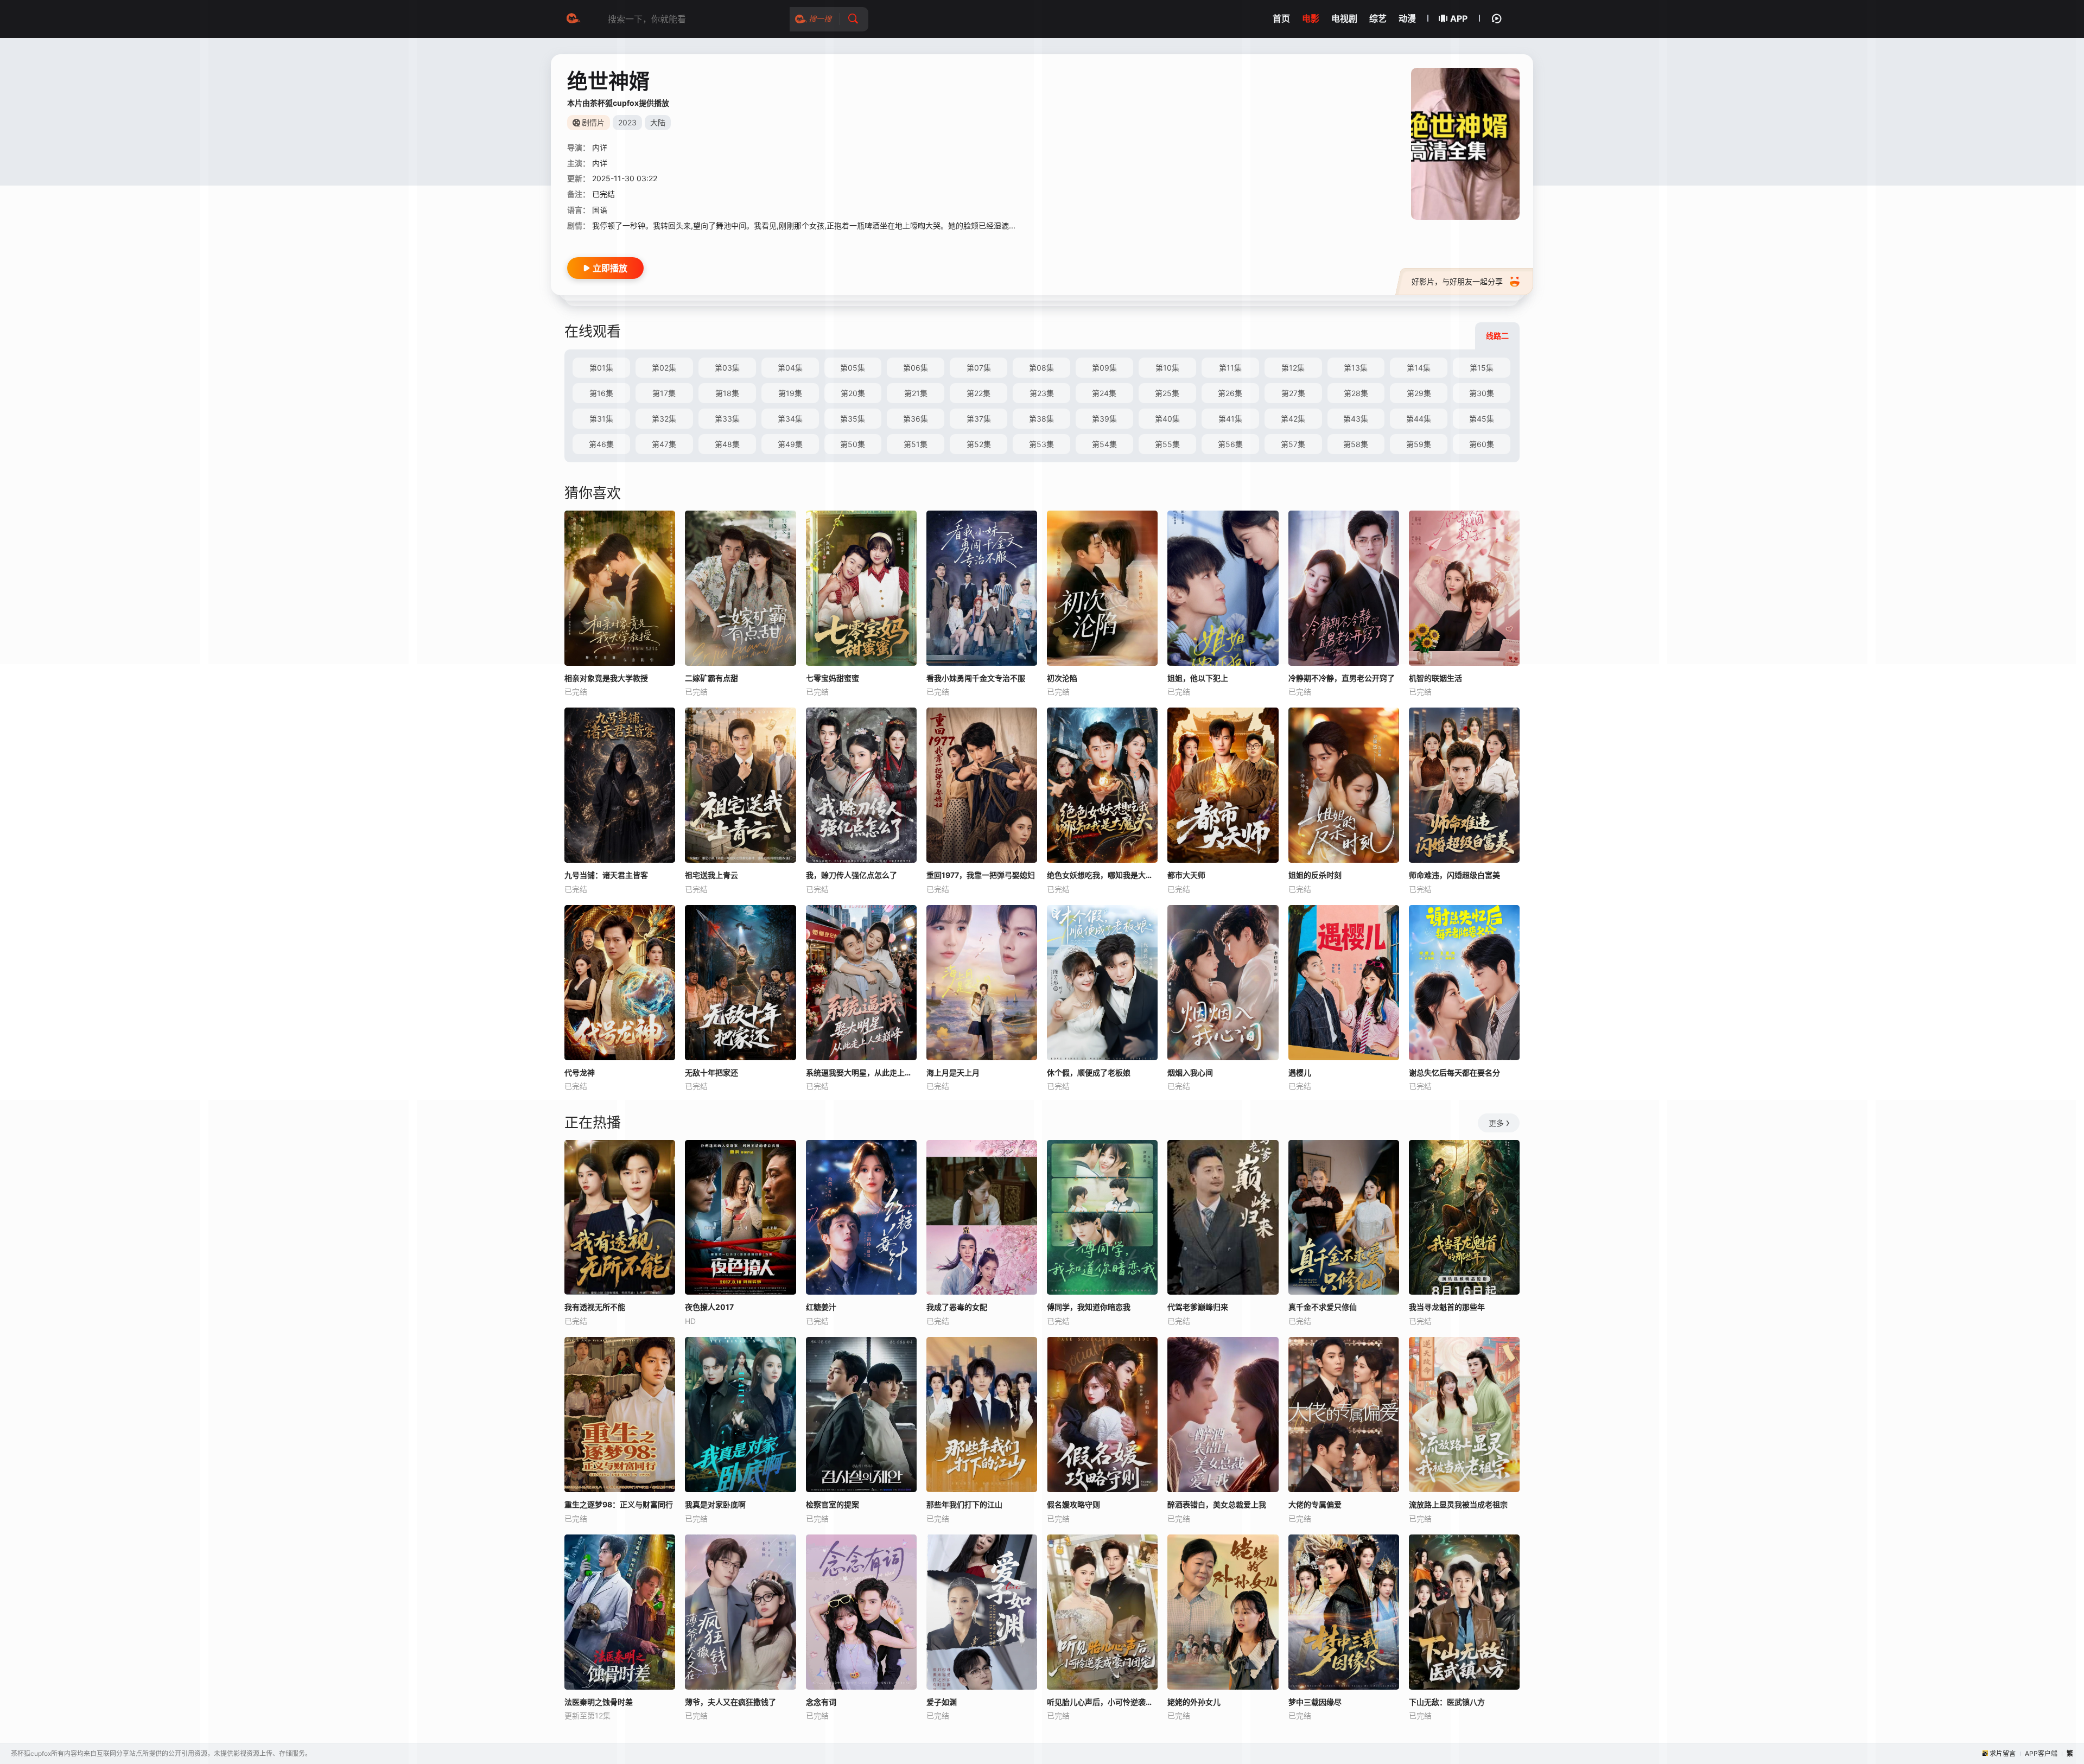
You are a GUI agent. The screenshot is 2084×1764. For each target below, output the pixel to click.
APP (1459, 18)
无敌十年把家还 (711, 1072)
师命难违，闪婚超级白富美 (1454, 875)
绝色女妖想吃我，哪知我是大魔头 (1102, 875)
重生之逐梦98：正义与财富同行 (619, 1504)
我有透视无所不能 (595, 1307)
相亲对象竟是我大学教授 (606, 678)
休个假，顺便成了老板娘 (1089, 1072)
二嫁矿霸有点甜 (711, 678)
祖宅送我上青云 (711, 875)
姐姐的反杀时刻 (1315, 875)
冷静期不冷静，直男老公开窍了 (1342, 678)
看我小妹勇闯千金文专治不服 (976, 678)
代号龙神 (580, 1072)
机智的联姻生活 (1435, 678)
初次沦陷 (1062, 678)
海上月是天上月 (953, 1072)
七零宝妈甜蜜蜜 (833, 678)
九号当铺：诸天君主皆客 (606, 875)
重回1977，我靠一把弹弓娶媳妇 (981, 875)
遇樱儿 (1300, 1072)
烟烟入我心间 (1190, 1072)
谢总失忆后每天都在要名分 (1454, 1072)
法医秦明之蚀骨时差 (599, 1702)
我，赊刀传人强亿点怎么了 (852, 875)
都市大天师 (1186, 875)
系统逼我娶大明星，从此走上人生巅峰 (861, 1072)
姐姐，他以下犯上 (1198, 678)
